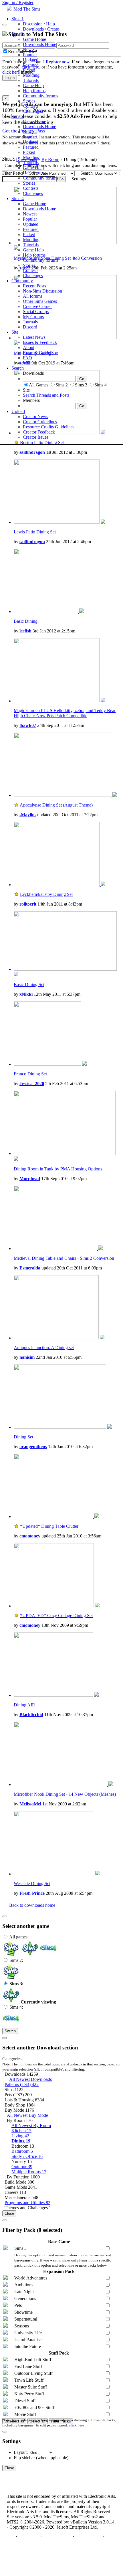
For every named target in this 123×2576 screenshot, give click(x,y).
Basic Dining (26, 621)
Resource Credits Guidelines (49, 427)
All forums (33, 296)
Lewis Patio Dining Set (35, 532)
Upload (18, 411)
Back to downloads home (32, 1905)
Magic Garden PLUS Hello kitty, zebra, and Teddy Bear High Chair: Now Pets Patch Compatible (65, 713)
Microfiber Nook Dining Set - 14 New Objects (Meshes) (65, 1794)
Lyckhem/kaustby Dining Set (46, 894)
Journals (30, 322)
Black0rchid (31, 1715)
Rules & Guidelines (41, 353)
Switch (10, 2031)
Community (22, 281)
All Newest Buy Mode (27, 2115)
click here (77, 2425)
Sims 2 (18, 34)
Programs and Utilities (27, 2203)
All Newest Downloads (30, 2079)
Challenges (33, 111)
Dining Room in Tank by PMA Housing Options (58, 1169)
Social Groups (36, 312)
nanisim (27, 1357)
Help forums (34, 91)
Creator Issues (36, 437)
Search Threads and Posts (46, 395)
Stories (29, 101)
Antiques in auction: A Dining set (44, 1348)
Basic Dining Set (29, 984)
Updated (31, 60)
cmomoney (30, 1536)
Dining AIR (24, 1705)
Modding (31, 75)
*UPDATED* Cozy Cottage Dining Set (56, 1615)
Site (15, 332)
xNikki (26, 994)
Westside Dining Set (32, 1883)
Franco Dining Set (30, 1074)
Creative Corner (37, 306)
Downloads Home (39, 44)
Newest (30, 50)
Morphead (30, 1179)
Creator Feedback (39, 432)
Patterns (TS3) (22, 2084)
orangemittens (33, 1447)
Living (20, 2136)
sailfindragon (32, 452)
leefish (25, 631)
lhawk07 (28, 725)
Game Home (34, 39)
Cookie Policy (89, 2537)
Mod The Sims (27, 9)
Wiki (27, 363)
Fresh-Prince (32, 1893)
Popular (30, 55)
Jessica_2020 (32, 1084)
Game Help (33, 85)
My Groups (33, 317)
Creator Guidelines (40, 422)
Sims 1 (18, 19)
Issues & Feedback (40, 342)
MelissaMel (30, 1804)
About (29, 347)
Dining (21, 2141)
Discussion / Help (39, 24)
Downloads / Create (41, 29)
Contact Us (29, 2537)
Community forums (40, 96)
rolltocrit (28, 904)
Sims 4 (18, 198)
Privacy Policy (58, 2537)
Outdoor (22, 2167)
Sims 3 (18, 116)
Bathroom (22, 2151)
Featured (31, 65)
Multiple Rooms (29, 2172)
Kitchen (21, 2131)
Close (9, 2213)
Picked (29, 70)
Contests (31, 106)
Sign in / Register (18, 2)
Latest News (34, 337)
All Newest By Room (31, 2125)
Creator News (35, 417)
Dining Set (23, 1437)
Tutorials (31, 80)
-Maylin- (28, 815)
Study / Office (27, 2156)
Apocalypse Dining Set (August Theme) (56, 805)
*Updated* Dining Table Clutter (49, 1526)
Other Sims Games (40, 301)
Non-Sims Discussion (42, 291)
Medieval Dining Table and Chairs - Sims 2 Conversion (64, 1258)
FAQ (27, 358)
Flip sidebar (24, 2458)
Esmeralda (30, 1268)
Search (18, 368)
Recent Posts (34, 286)
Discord (30, 327)
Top (11, 2537)
